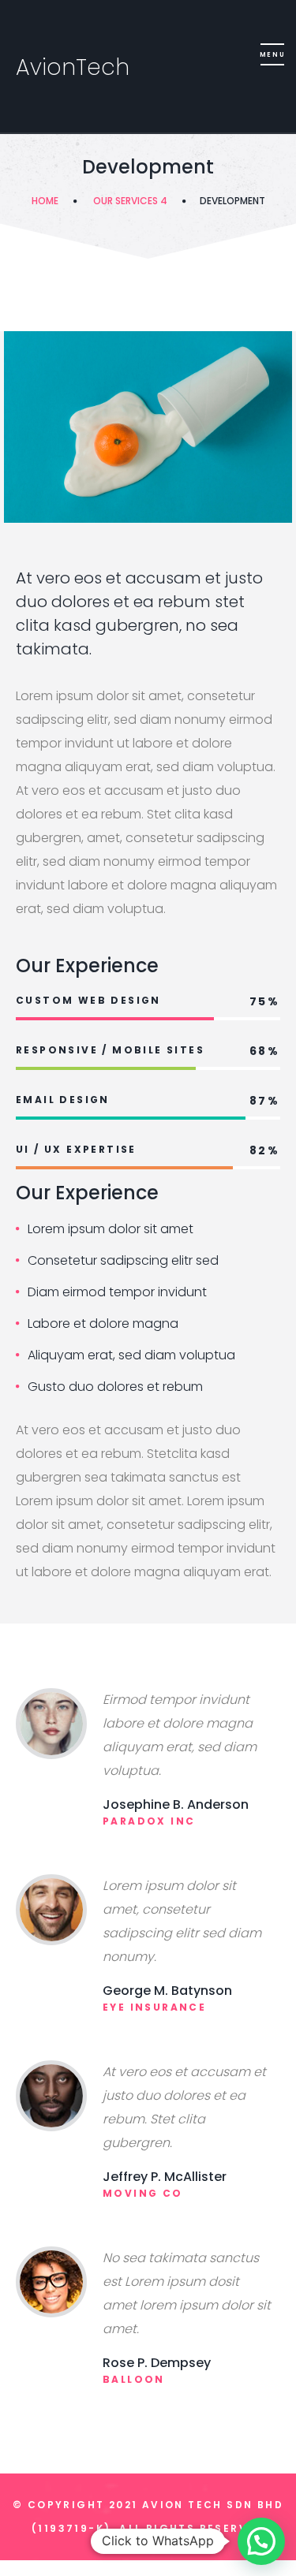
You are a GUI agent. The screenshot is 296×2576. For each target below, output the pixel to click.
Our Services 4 (130, 201)
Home (45, 201)
